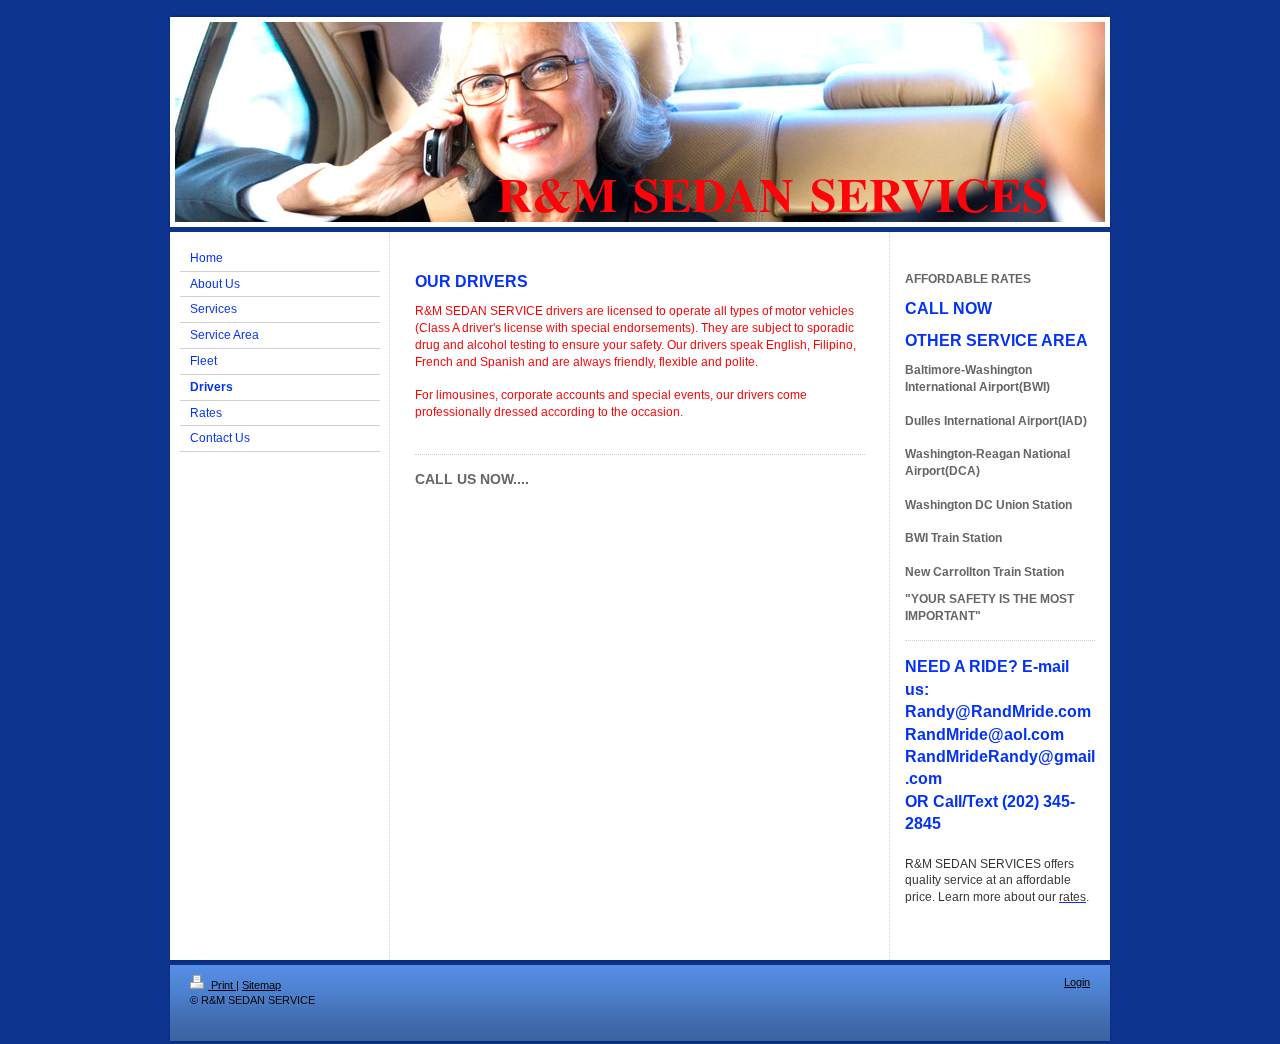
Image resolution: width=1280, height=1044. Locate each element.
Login (1077, 982)
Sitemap (261, 985)
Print (222, 985)
